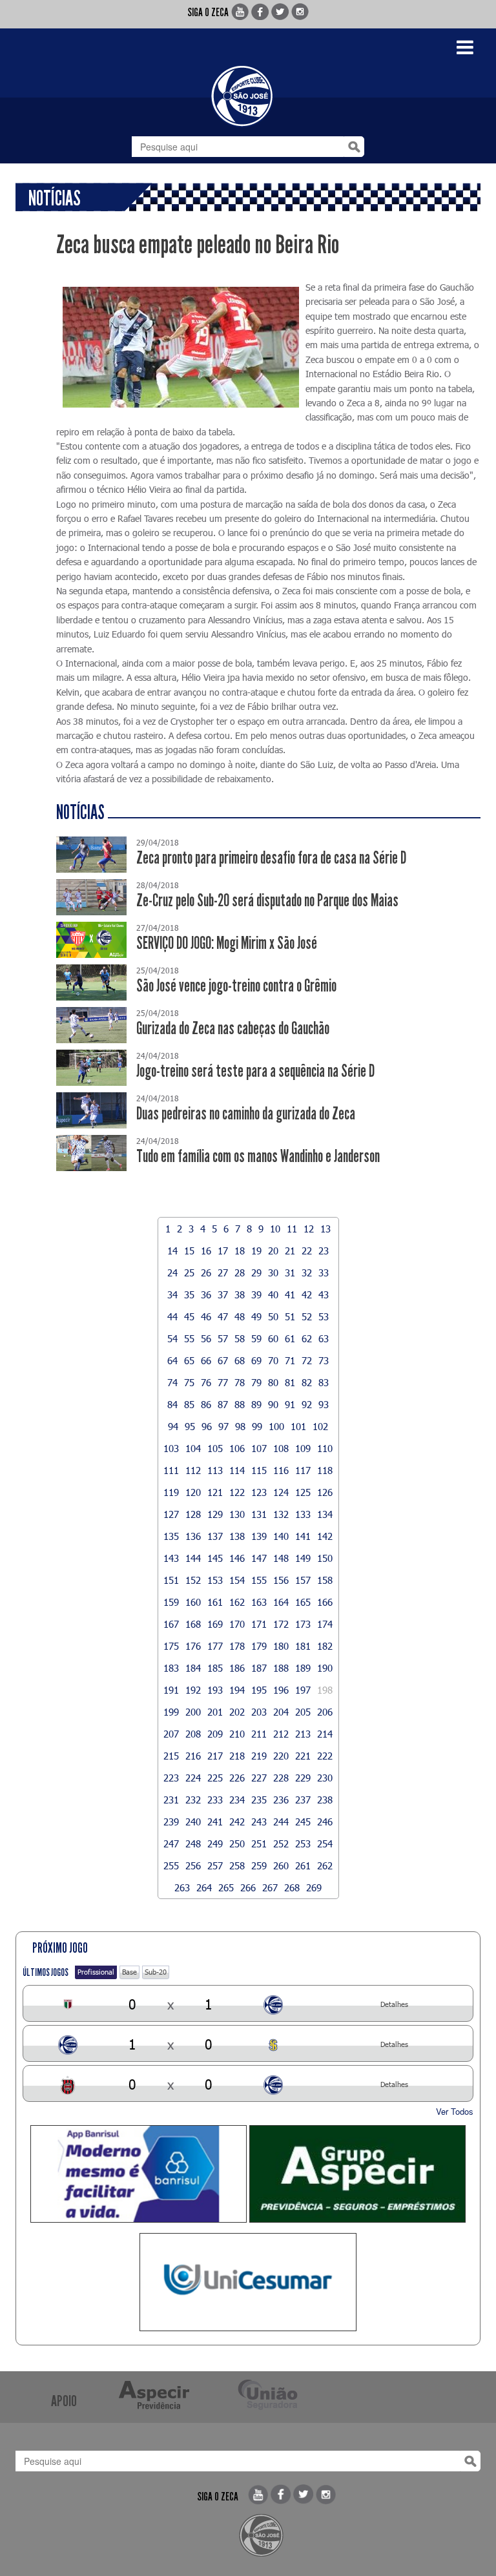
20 (273, 1251)
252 (281, 1844)
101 (298, 1426)
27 (223, 1272)
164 (281, 1602)
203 (259, 1712)
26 (206, 1272)
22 (307, 1251)
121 (215, 1492)
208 (193, 1734)
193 (215, 1690)
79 (256, 1382)
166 (325, 1602)
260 (281, 1865)
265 (226, 1887)
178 (237, 1646)
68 (240, 1360)
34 (172, 1294)
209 (215, 1734)
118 (325, 1470)
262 (325, 1865)
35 (189, 1294)
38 (240, 1294)
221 (303, 1756)
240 (193, 1822)
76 (206, 1382)
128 (193, 1514)
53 (324, 1316)
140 (281, 1536)
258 (237, 1865)
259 (259, 1865)
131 (259, 1514)
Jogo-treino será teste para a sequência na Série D (255, 1071)
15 (189, 1251)
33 (324, 1272)
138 (237, 1536)
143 (171, 1558)
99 (257, 1426)
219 (259, 1756)
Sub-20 (156, 1972)
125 (303, 1492)
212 (281, 1734)
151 (171, 1580)
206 (325, 1712)
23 (324, 1251)
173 (303, 1624)
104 (193, 1448)
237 (303, 1800)
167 (171, 1624)
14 (172, 1251)
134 (325, 1514)
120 (193, 1492)
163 (259, 1602)
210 (237, 1734)
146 (237, 1558)
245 (303, 1822)
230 (325, 1778)
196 (281, 1690)
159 (171, 1602)
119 (171, 1492)
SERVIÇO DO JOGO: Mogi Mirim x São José (227, 943)
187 (259, 1668)
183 (171, 1668)
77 (223, 1382)
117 (303, 1470)
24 (172, 1272)
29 (256, 1272)
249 (215, 1844)
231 (171, 1800)
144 (193, 1558)
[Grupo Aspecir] (357, 2174)
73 (324, 1360)
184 (193, 1668)
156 (281, 1580)
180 (281, 1646)
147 (259, 1558)
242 (237, 1822)
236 (281, 1800)
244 (281, 1822)
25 (189, 1272)
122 (237, 1492)
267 (270, 1887)
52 (307, 1316)
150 (325, 1558)
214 (325, 1734)
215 (171, 1756)
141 (303, 1536)
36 (206, 1294)
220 (281, 1756)
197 (303, 1690)
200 (193, 1712)
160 (193, 1602)
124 (281, 1492)
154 (237, 1580)
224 (193, 1778)
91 (290, 1404)
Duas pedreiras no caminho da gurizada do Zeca (246, 1114)
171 (259, 1624)
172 (281, 1624)
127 (171, 1514)
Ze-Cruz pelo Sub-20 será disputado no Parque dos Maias (267, 901)
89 (256, 1404)
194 (237, 1690)
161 (215, 1602)
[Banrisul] (139, 2174)
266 (248, 1887)
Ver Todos (455, 2111)
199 (171, 1712)
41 (290, 1294)
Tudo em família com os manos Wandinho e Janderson (258, 1157)
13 (325, 1229)
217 (215, 1756)
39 (256, 1294)
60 (273, 1338)
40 (273, 1294)
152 (193, 1580)
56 (206, 1338)
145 (215, 1558)
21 (290, 1251)
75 (189, 1382)
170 (237, 1624)
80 (273, 1382)
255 (171, 1865)
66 (206, 1360)
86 (206, 1404)
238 (325, 1800)
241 (215, 1822)
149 (303, 1558)
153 (215, 1580)
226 (237, 1778)
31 (290, 1272)
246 (325, 1822)
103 (171, 1448)
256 (193, 1865)
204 (281, 1712)
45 (189, 1316)
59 (256, 1338)
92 (307, 1404)
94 (173, 1426)
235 (259, 1800)
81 (290, 1382)
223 (171, 1778)
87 (223, 1404)
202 (237, 1712)
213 (303, 1734)
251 (259, 1844)
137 (215, 1536)
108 (281, 1448)
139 (259, 1536)
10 (275, 1229)
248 (193, 1844)
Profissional (96, 1972)
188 (281, 1668)
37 (223, 1294)
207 (171, 1734)
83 (324, 1382)
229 (303, 1778)
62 (307, 1338)
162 (237, 1602)
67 (223, 1360)
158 (325, 1580)
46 (206, 1316)
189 (303, 1668)
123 (259, 1492)
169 (215, 1624)
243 (259, 1822)
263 (182, 1887)
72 (307, 1360)
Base (129, 1972)
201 (215, 1712)
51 (290, 1316)
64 (172, 1360)
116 (281, 1470)
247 (171, 1844)
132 (281, 1514)
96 (207, 1426)
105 (215, 1448)
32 (307, 1272)
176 (193, 1646)
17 (223, 1251)
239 (171, 1822)
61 (290, 1338)
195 (259, 1690)
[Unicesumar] (248, 2282)
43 (324, 1294)
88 (240, 1404)
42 (307, 1294)
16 (206, 1251)
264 (204, 1887)
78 (240, 1382)
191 (171, 1690)
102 (320, 1426)
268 (292, 1887)
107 (259, 1448)
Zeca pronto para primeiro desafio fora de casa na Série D (271, 858)
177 (215, 1646)
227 (259, 1778)
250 (237, 1844)
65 (189, 1360)
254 (325, 1844)
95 (190, 1426)
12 (309, 1229)
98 (240, 1426)
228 (281, 1778)
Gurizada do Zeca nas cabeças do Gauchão (233, 1029)
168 (193, 1624)
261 (303, 1865)
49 (256, 1316)
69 (256, 1360)
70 (273, 1360)
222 (325, 1756)
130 (237, 1514)
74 (172, 1382)
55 (189, 1338)
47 (223, 1316)
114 (237, 1470)
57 (223, 1338)
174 (325, 1624)
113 (215, 1470)
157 (303, 1580)
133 (303, 1514)
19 (256, 1251)
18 (240, 1251)
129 (215, 1514)
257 (215, 1865)
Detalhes (394, 2004)
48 (240, 1316)
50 (273, 1316)
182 (325, 1646)
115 (259, 1470)
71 (290, 1360)
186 (237, 1668)
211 (259, 1734)
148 (281, 1558)
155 (259, 1580)
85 (189, 1404)
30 (273, 1272)
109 (303, 1448)
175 (171, 1646)
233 (215, 1800)
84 (172, 1404)
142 (325, 1536)
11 (292, 1229)
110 (325, 1448)
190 (325, 1668)
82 (307, 1382)
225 (215, 1778)
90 (273, 1404)
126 (325, 1492)
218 (237, 1756)
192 (193, 1690)
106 (237, 1448)
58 (240, 1338)
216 (193, 1756)
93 (324, 1404)
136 (193, 1536)
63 (324, 1338)
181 (303, 1646)
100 (276, 1426)
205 (303, 1712)
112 (193, 1470)
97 (223, 1426)
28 (240, 1272)
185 (215, 1668)
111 (171, 1470)
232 (193, 1800)
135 (171, 1536)
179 (259, 1646)
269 (314, 1887)
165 (303, 1602)
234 (237, 1800)
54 (172, 1338)
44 (172, 1316)
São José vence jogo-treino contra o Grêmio (236, 986)
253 (303, 1844)
